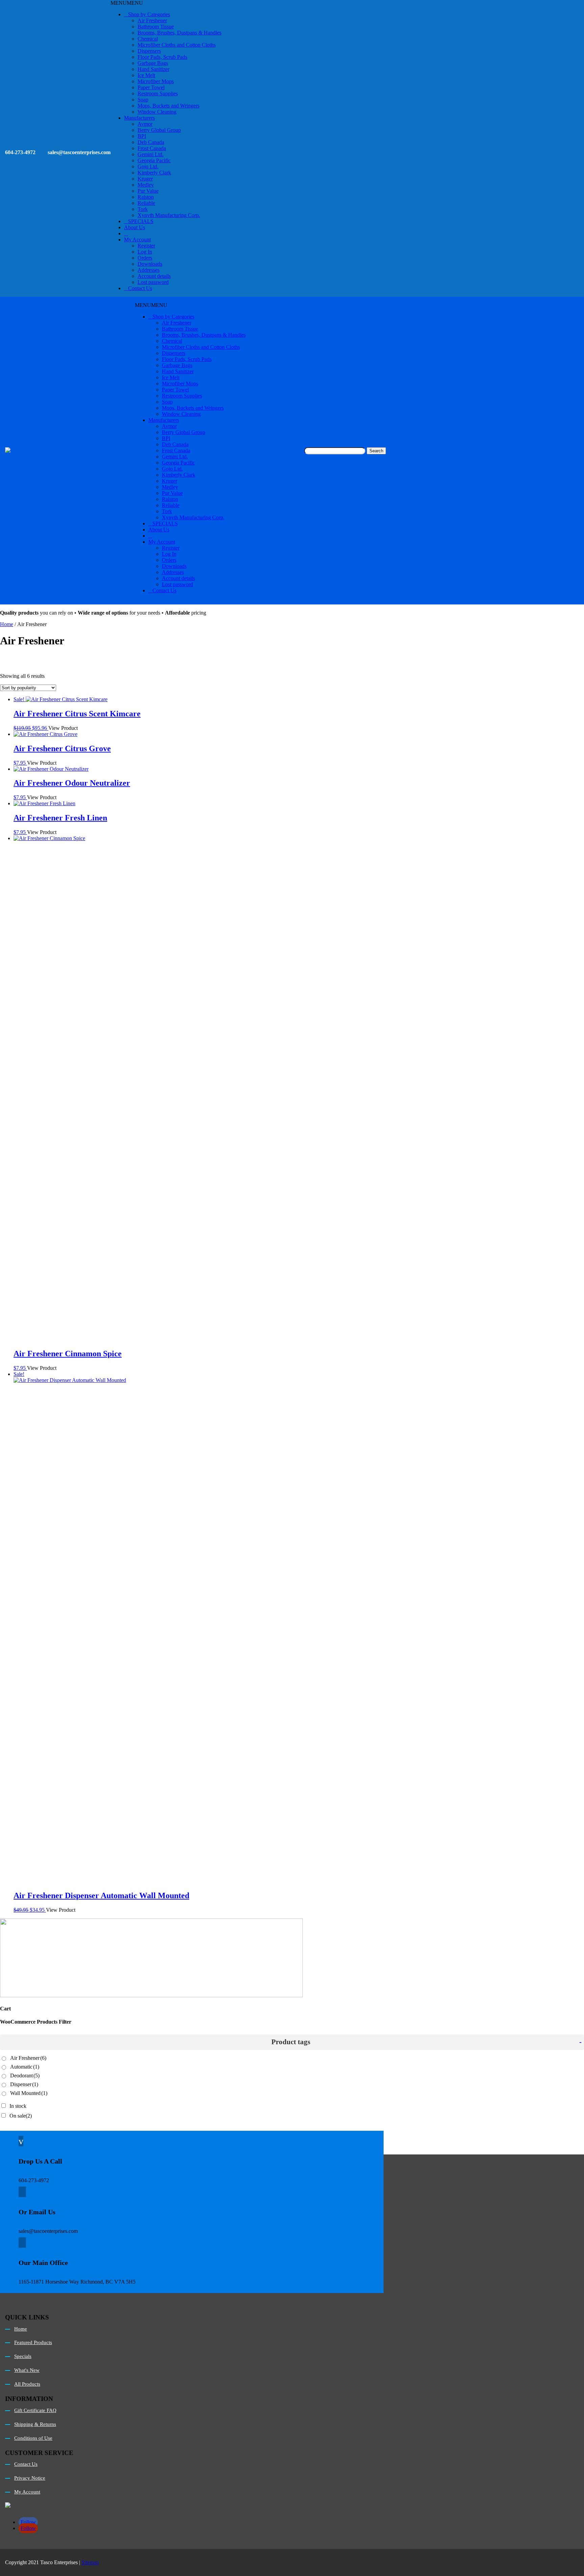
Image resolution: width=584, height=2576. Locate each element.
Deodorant (25, 2076)
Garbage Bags (153, 63)
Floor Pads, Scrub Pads (162, 57)
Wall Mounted (29, 2093)
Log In (145, 252)
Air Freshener (152, 20)
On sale (21, 2116)
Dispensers (149, 51)
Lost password (153, 282)
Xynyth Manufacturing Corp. (169, 215)
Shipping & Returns (35, 2424)
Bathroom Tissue (156, 27)
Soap (143, 100)
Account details (154, 276)
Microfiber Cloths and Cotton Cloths (177, 45)
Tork (143, 209)
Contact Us (140, 288)
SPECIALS (141, 221)
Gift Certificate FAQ (35, 2410)
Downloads (150, 264)
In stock (18, 2106)
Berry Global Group (159, 130)
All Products (27, 2384)
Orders (145, 258)
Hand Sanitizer (153, 69)
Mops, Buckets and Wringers (168, 106)
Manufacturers (139, 118)
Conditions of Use (33, 2438)
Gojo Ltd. (148, 166)
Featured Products (33, 2342)
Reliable (146, 203)
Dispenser (24, 2084)
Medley (146, 185)
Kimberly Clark (154, 173)
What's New (27, 2370)
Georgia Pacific (154, 160)
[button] (127, 3)
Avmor (145, 124)
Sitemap (90, 2562)
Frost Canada (152, 148)
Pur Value (148, 191)
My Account (137, 240)
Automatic (25, 2067)
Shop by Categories (149, 14)
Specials (23, 2356)
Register (146, 246)
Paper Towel (151, 87)
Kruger (145, 179)
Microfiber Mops (156, 81)
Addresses (149, 270)
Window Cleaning (157, 112)
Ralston (146, 197)
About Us (135, 227)
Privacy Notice (30, 2478)
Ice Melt (146, 75)
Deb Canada (151, 142)
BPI (142, 136)
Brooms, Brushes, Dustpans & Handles (179, 33)
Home (7, 624)
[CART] (126, 233)
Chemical (148, 39)
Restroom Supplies (158, 93)
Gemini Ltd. (151, 154)
